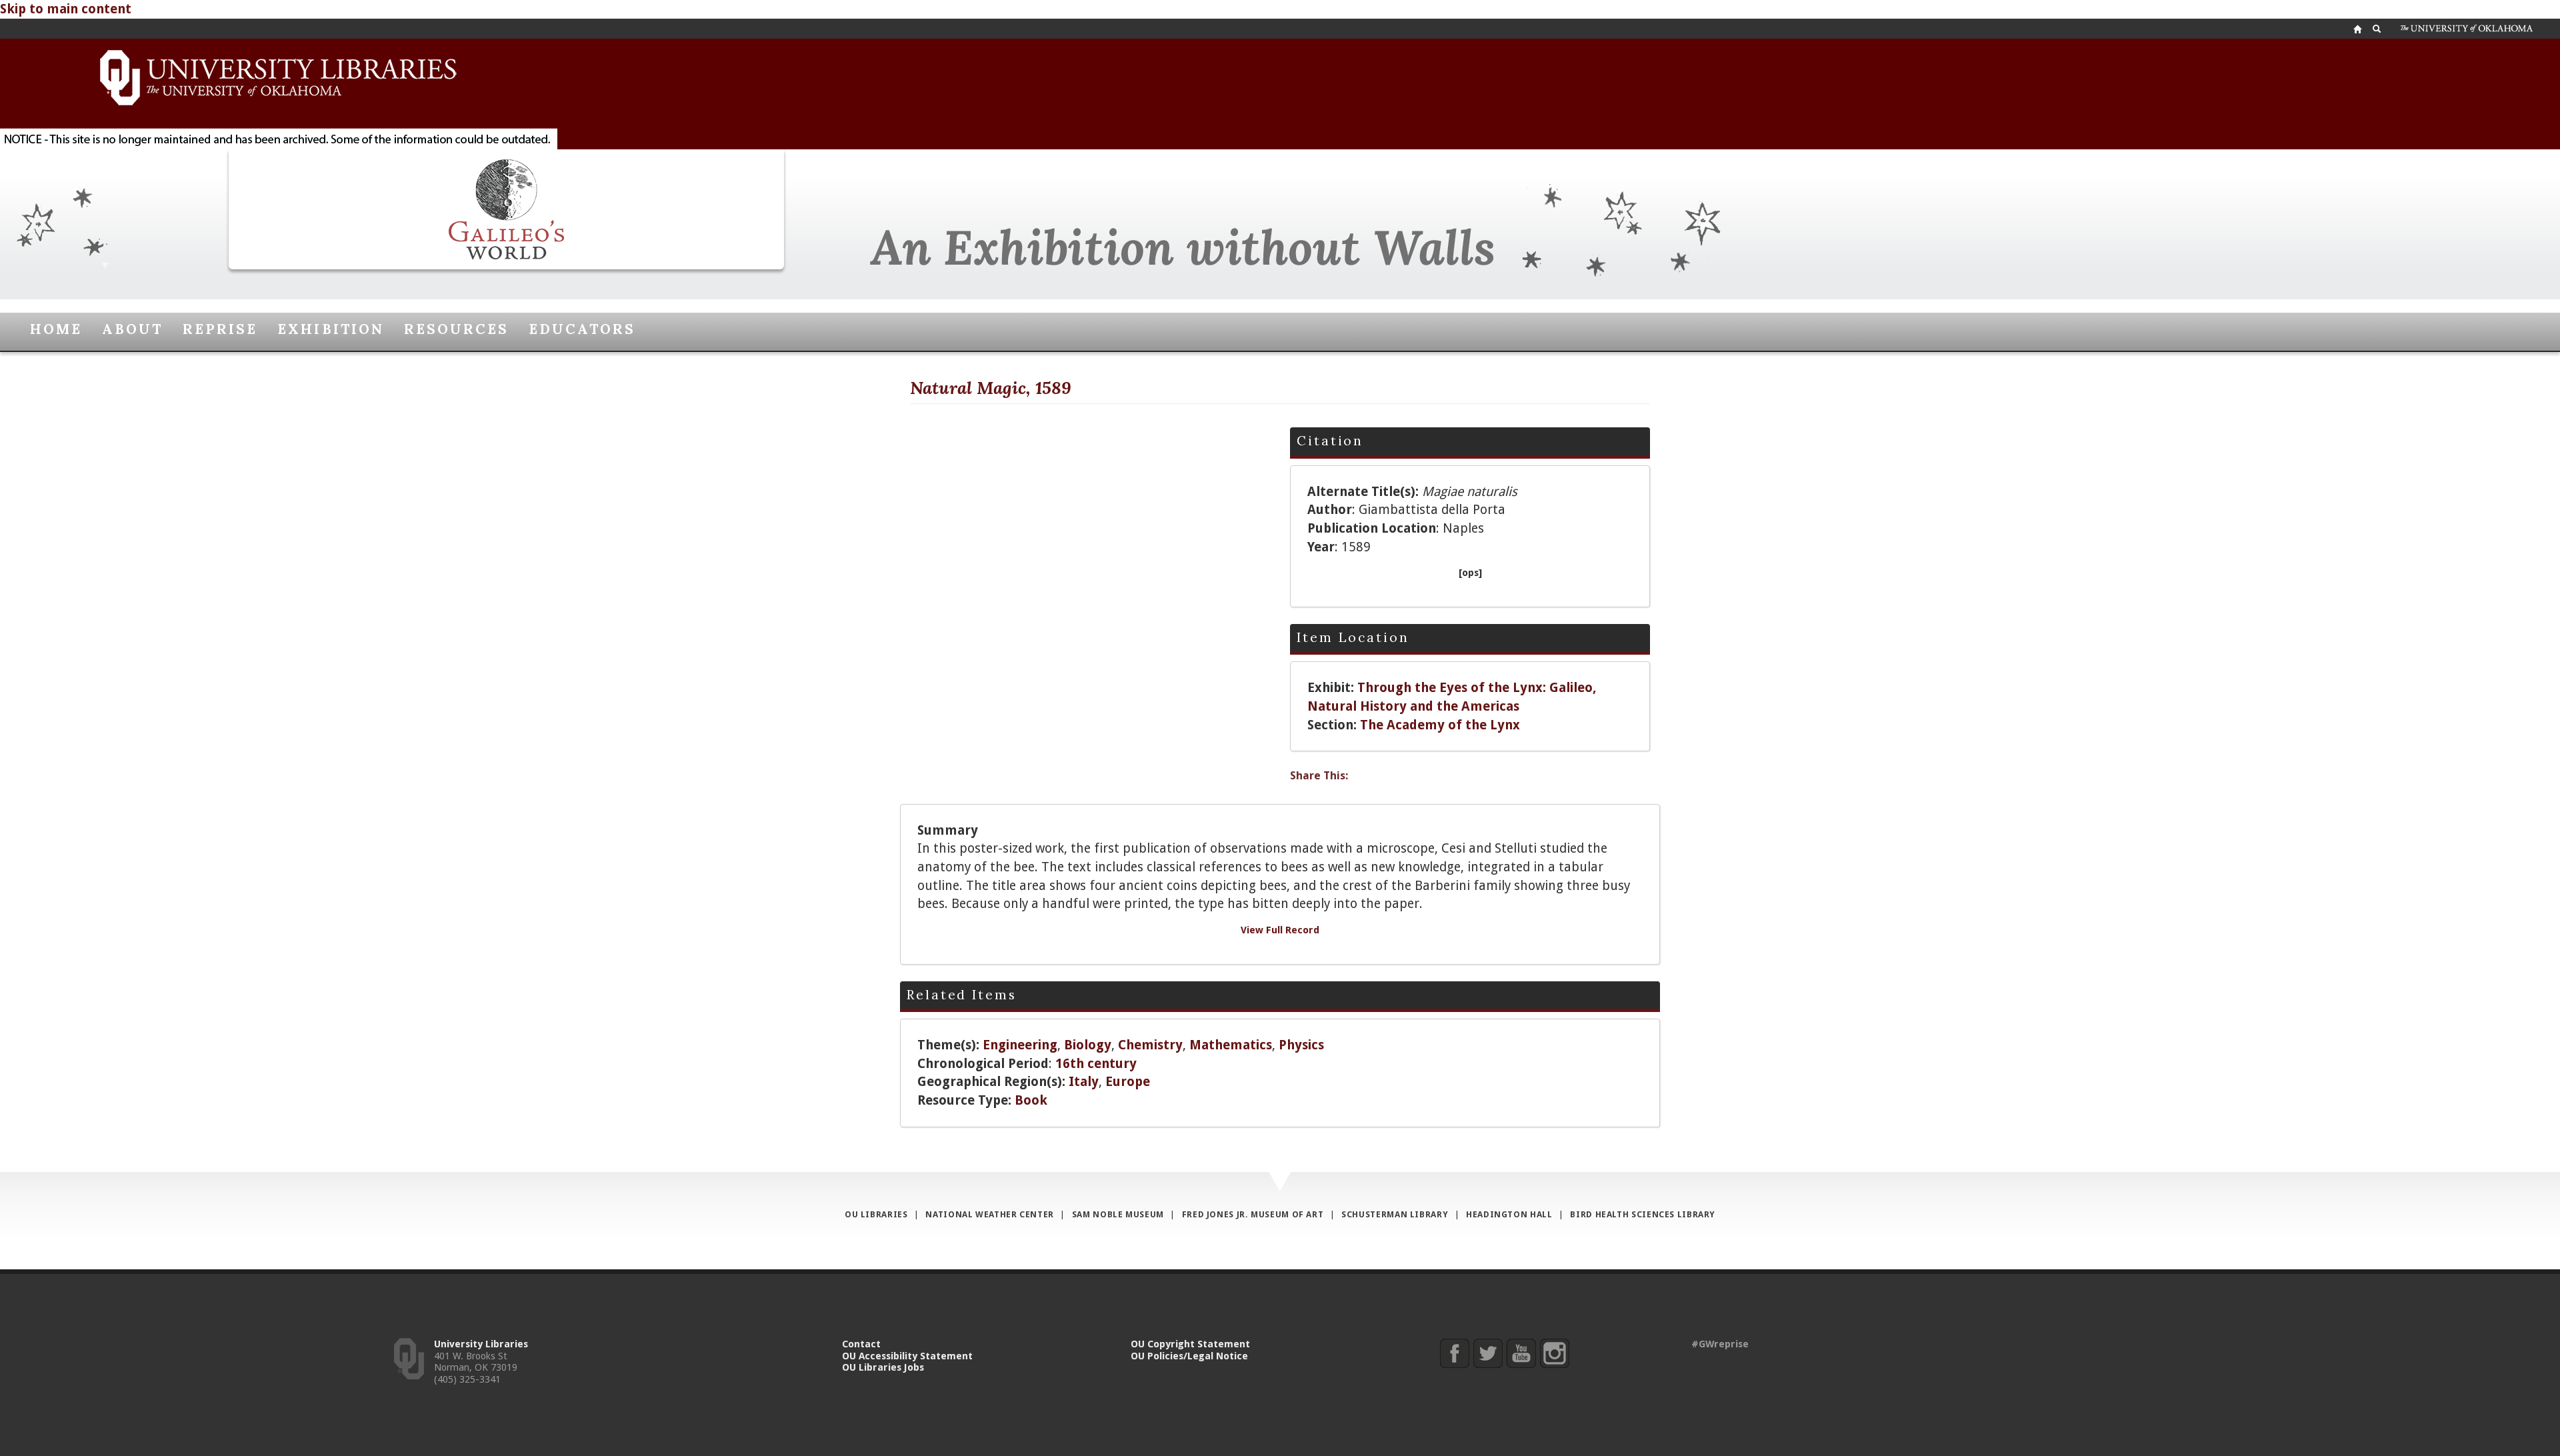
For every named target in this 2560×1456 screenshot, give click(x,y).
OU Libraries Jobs (883, 1367)
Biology (1088, 1045)
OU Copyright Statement (1190, 1344)
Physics (1301, 1045)
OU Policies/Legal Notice (1189, 1356)
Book (1031, 1100)
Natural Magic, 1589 (991, 388)
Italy (1084, 1082)
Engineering (1020, 1045)
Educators (582, 329)
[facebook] (1454, 1353)
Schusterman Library (1395, 1214)
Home (56, 329)
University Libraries (481, 1344)
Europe (1128, 1082)
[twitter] (1488, 1353)
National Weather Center (989, 1214)
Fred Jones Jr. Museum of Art (1253, 1214)
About (132, 329)
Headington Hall (1509, 1214)
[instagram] (1554, 1353)
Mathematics (1231, 1045)
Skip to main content (66, 9)
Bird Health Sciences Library (1643, 1214)
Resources (456, 329)
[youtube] (1521, 1353)
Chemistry (1150, 1045)
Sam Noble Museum (1118, 1214)
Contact (861, 1344)
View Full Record (1280, 930)
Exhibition (330, 329)
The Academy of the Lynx (1440, 725)
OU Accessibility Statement (907, 1356)
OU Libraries (876, 1214)
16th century (1096, 1064)
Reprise (220, 329)
